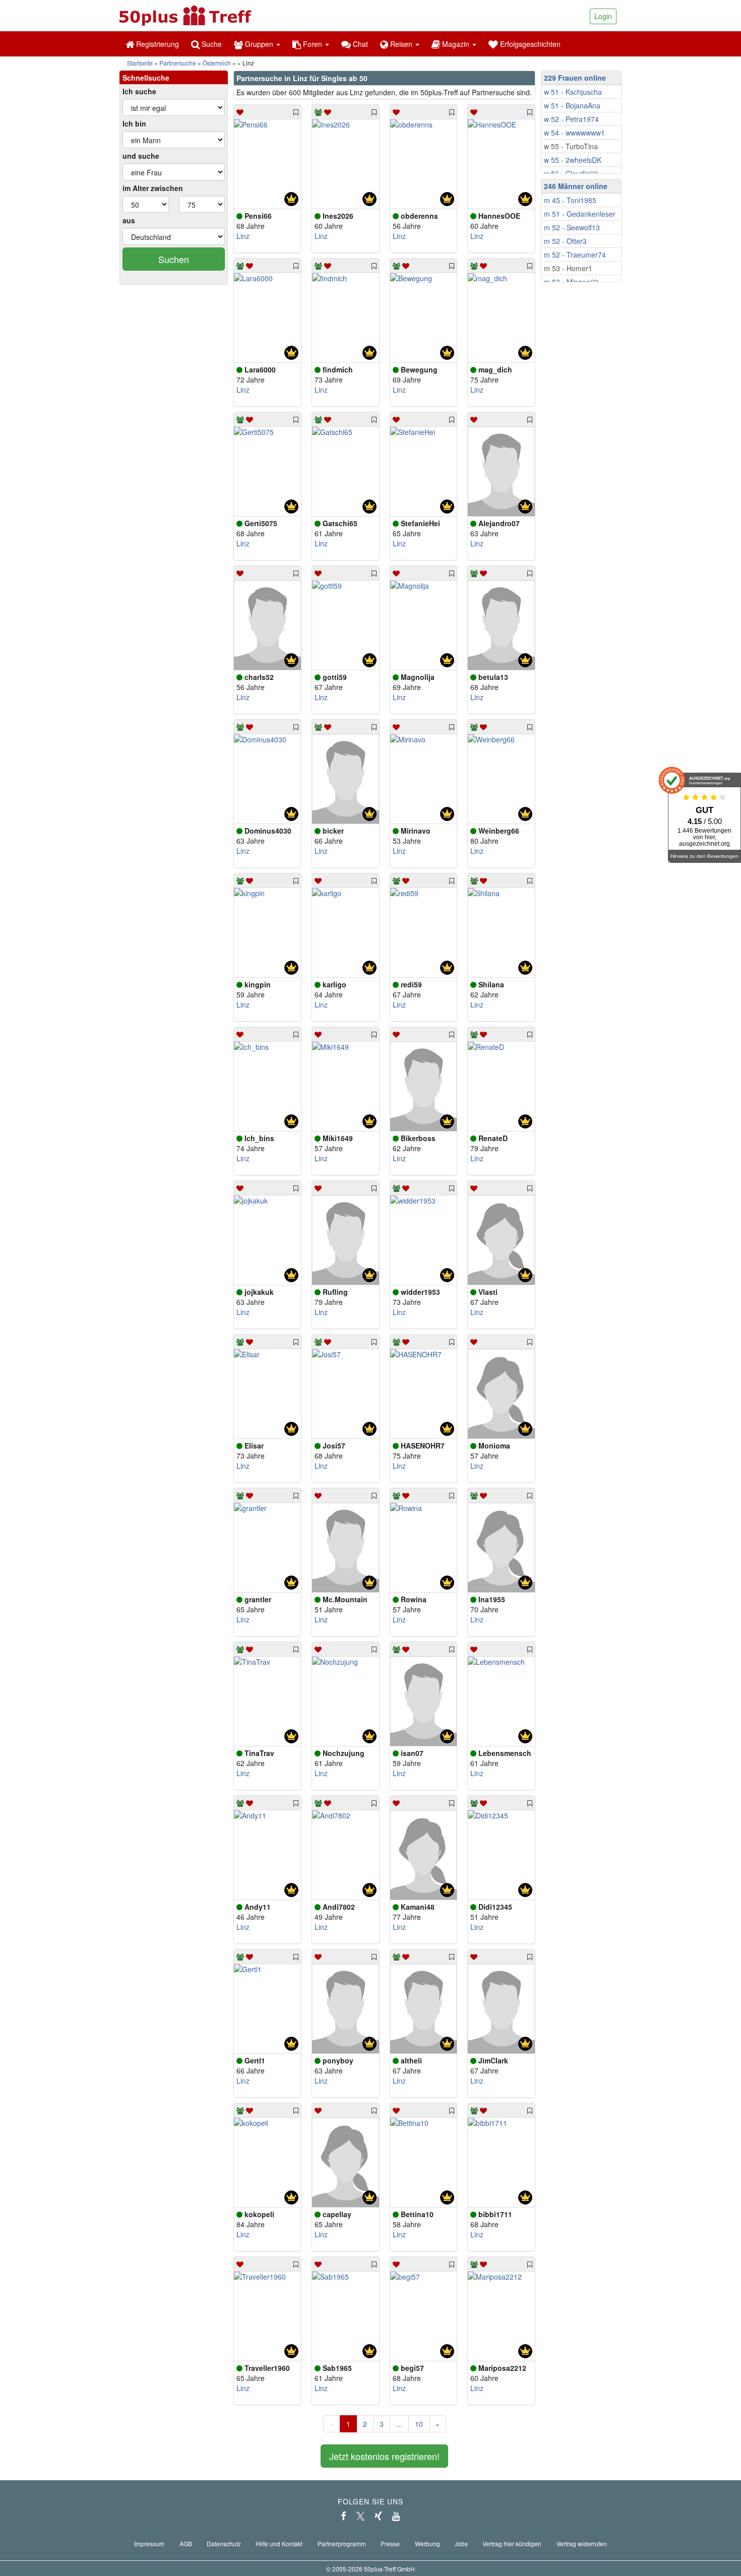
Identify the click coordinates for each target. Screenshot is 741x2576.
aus (129, 220)
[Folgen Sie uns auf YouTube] (396, 2516)
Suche (211, 44)
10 (419, 2424)
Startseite (140, 63)
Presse (390, 2543)
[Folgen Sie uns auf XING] (378, 2516)
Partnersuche (178, 63)
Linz (243, 236)
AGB (186, 2543)
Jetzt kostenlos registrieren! (384, 2456)
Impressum (149, 2543)
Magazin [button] (456, 44)
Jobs (461, 2543)
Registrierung (157, 44)
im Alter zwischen (153, 188)
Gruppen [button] (259, 44)
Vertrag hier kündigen (512, 2543)
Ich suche (139, 91)
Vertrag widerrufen (582, 2543)
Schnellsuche (146, 78)
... (399, 2424)
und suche (141, 156)
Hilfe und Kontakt (279, 2543)
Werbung (427, 2543)
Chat (359, 44)
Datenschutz (224, 2543)
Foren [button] (313, 44)
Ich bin (134, 123)
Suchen (174, 259)
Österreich (217, 63)
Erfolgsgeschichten (529, 44)
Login (603, 16)
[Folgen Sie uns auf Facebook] (344, 2516)
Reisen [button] (401, 44)
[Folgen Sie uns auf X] (360, 2516)
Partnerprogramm (342, 2543)
